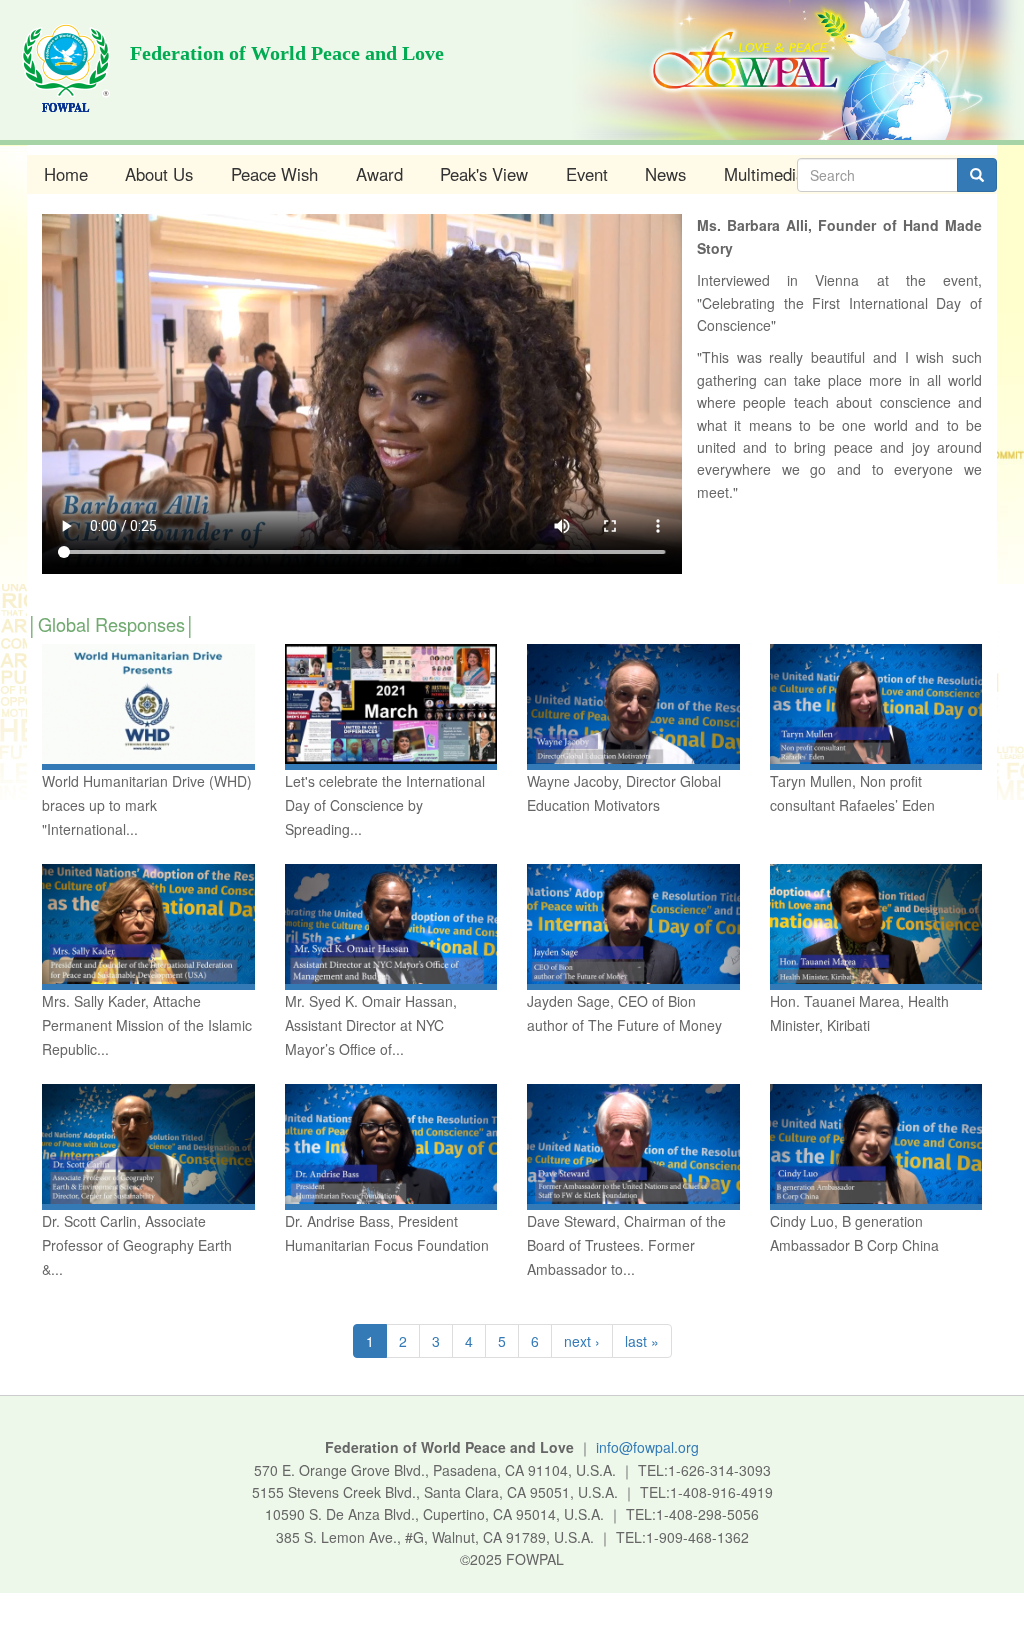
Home (66, 174)
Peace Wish (274, 174)
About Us (159, 174)
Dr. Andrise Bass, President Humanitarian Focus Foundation (387, 1233)
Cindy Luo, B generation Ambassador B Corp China (854, 1233)
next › (582, 1341)
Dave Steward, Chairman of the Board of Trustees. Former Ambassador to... (626, 1245)
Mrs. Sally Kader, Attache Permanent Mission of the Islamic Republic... (147, 1025)
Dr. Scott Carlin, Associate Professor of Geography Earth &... (137, 1245)
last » (642, 1341)
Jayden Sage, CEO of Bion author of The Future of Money (624, 1013)
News (665, 174)
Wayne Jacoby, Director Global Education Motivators (624, 793)
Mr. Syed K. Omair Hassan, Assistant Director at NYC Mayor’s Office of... (371, 1025)
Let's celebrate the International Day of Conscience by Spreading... (385, 805)
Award (379, 174)
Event (587, 174)
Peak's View (484, 174)
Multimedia (764, 174)
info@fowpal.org (647, 1447)
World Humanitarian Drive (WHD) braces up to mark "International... (147, 805)
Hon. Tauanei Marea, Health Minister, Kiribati (859, 1013)
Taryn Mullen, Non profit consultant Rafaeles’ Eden (852, 793)
